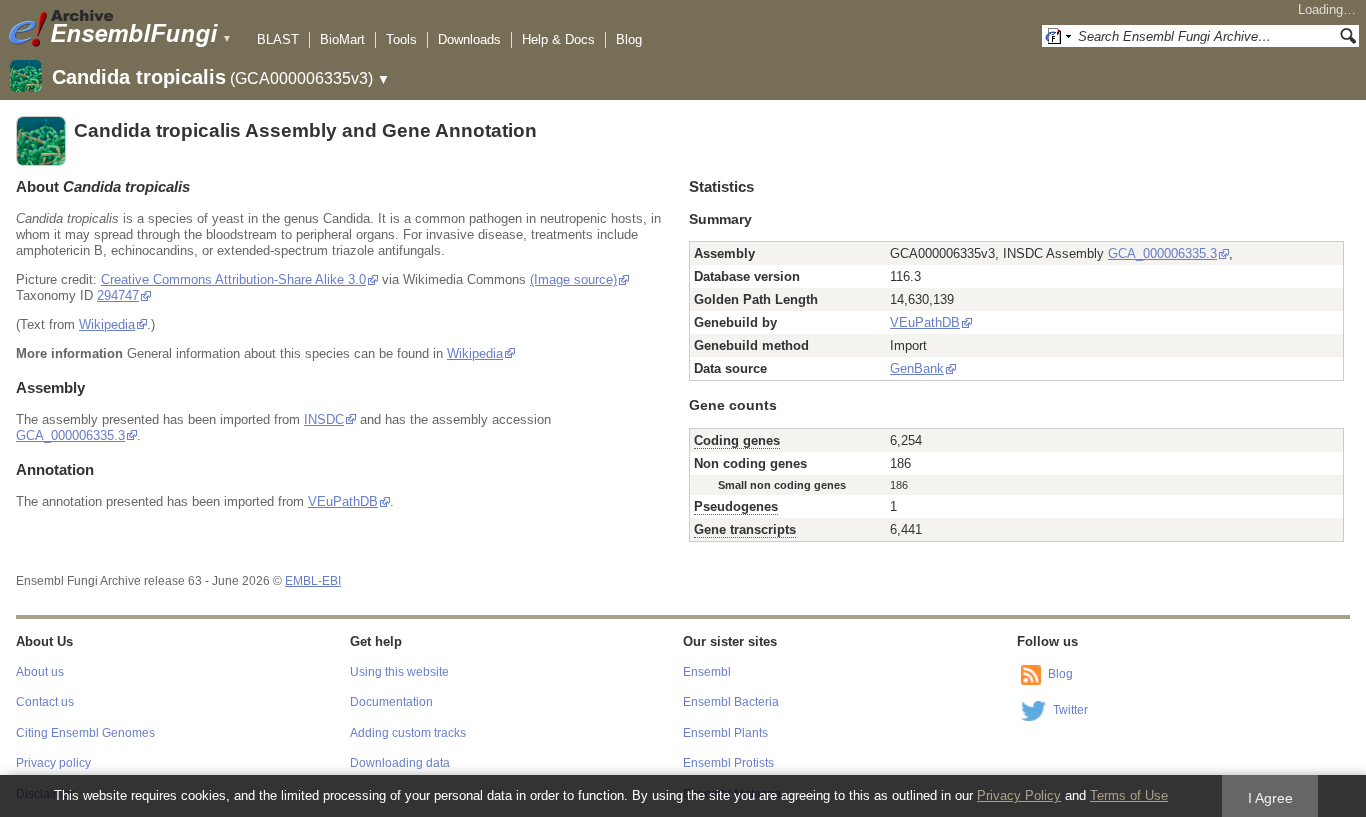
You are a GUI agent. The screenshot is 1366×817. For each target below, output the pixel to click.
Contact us (45, 702)
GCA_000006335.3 (70, 435)
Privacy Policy (1019, 795)
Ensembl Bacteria (731, 702)
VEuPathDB (343, 501)
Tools (401, 39)
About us (40, 672)
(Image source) (573, 279)
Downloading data (400, 763)
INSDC (324, 419)
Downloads (469, 39)
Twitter (1070, 710)
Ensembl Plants (725, 733)
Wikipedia (107, 324)
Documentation (391, 702)
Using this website (399, 672)
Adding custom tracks (408, 733)
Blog (629, 39)
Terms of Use (1129, 795)
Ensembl (707, 672)
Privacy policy (53, 763)
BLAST (278, 39)
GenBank (917, 368)
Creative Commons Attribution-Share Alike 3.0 (233, 279)
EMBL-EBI (313, 581)
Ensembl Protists (728, 763)
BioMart (342, 39)
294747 (118, 295)
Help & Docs (558, 39)
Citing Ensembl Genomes (85, 733)
